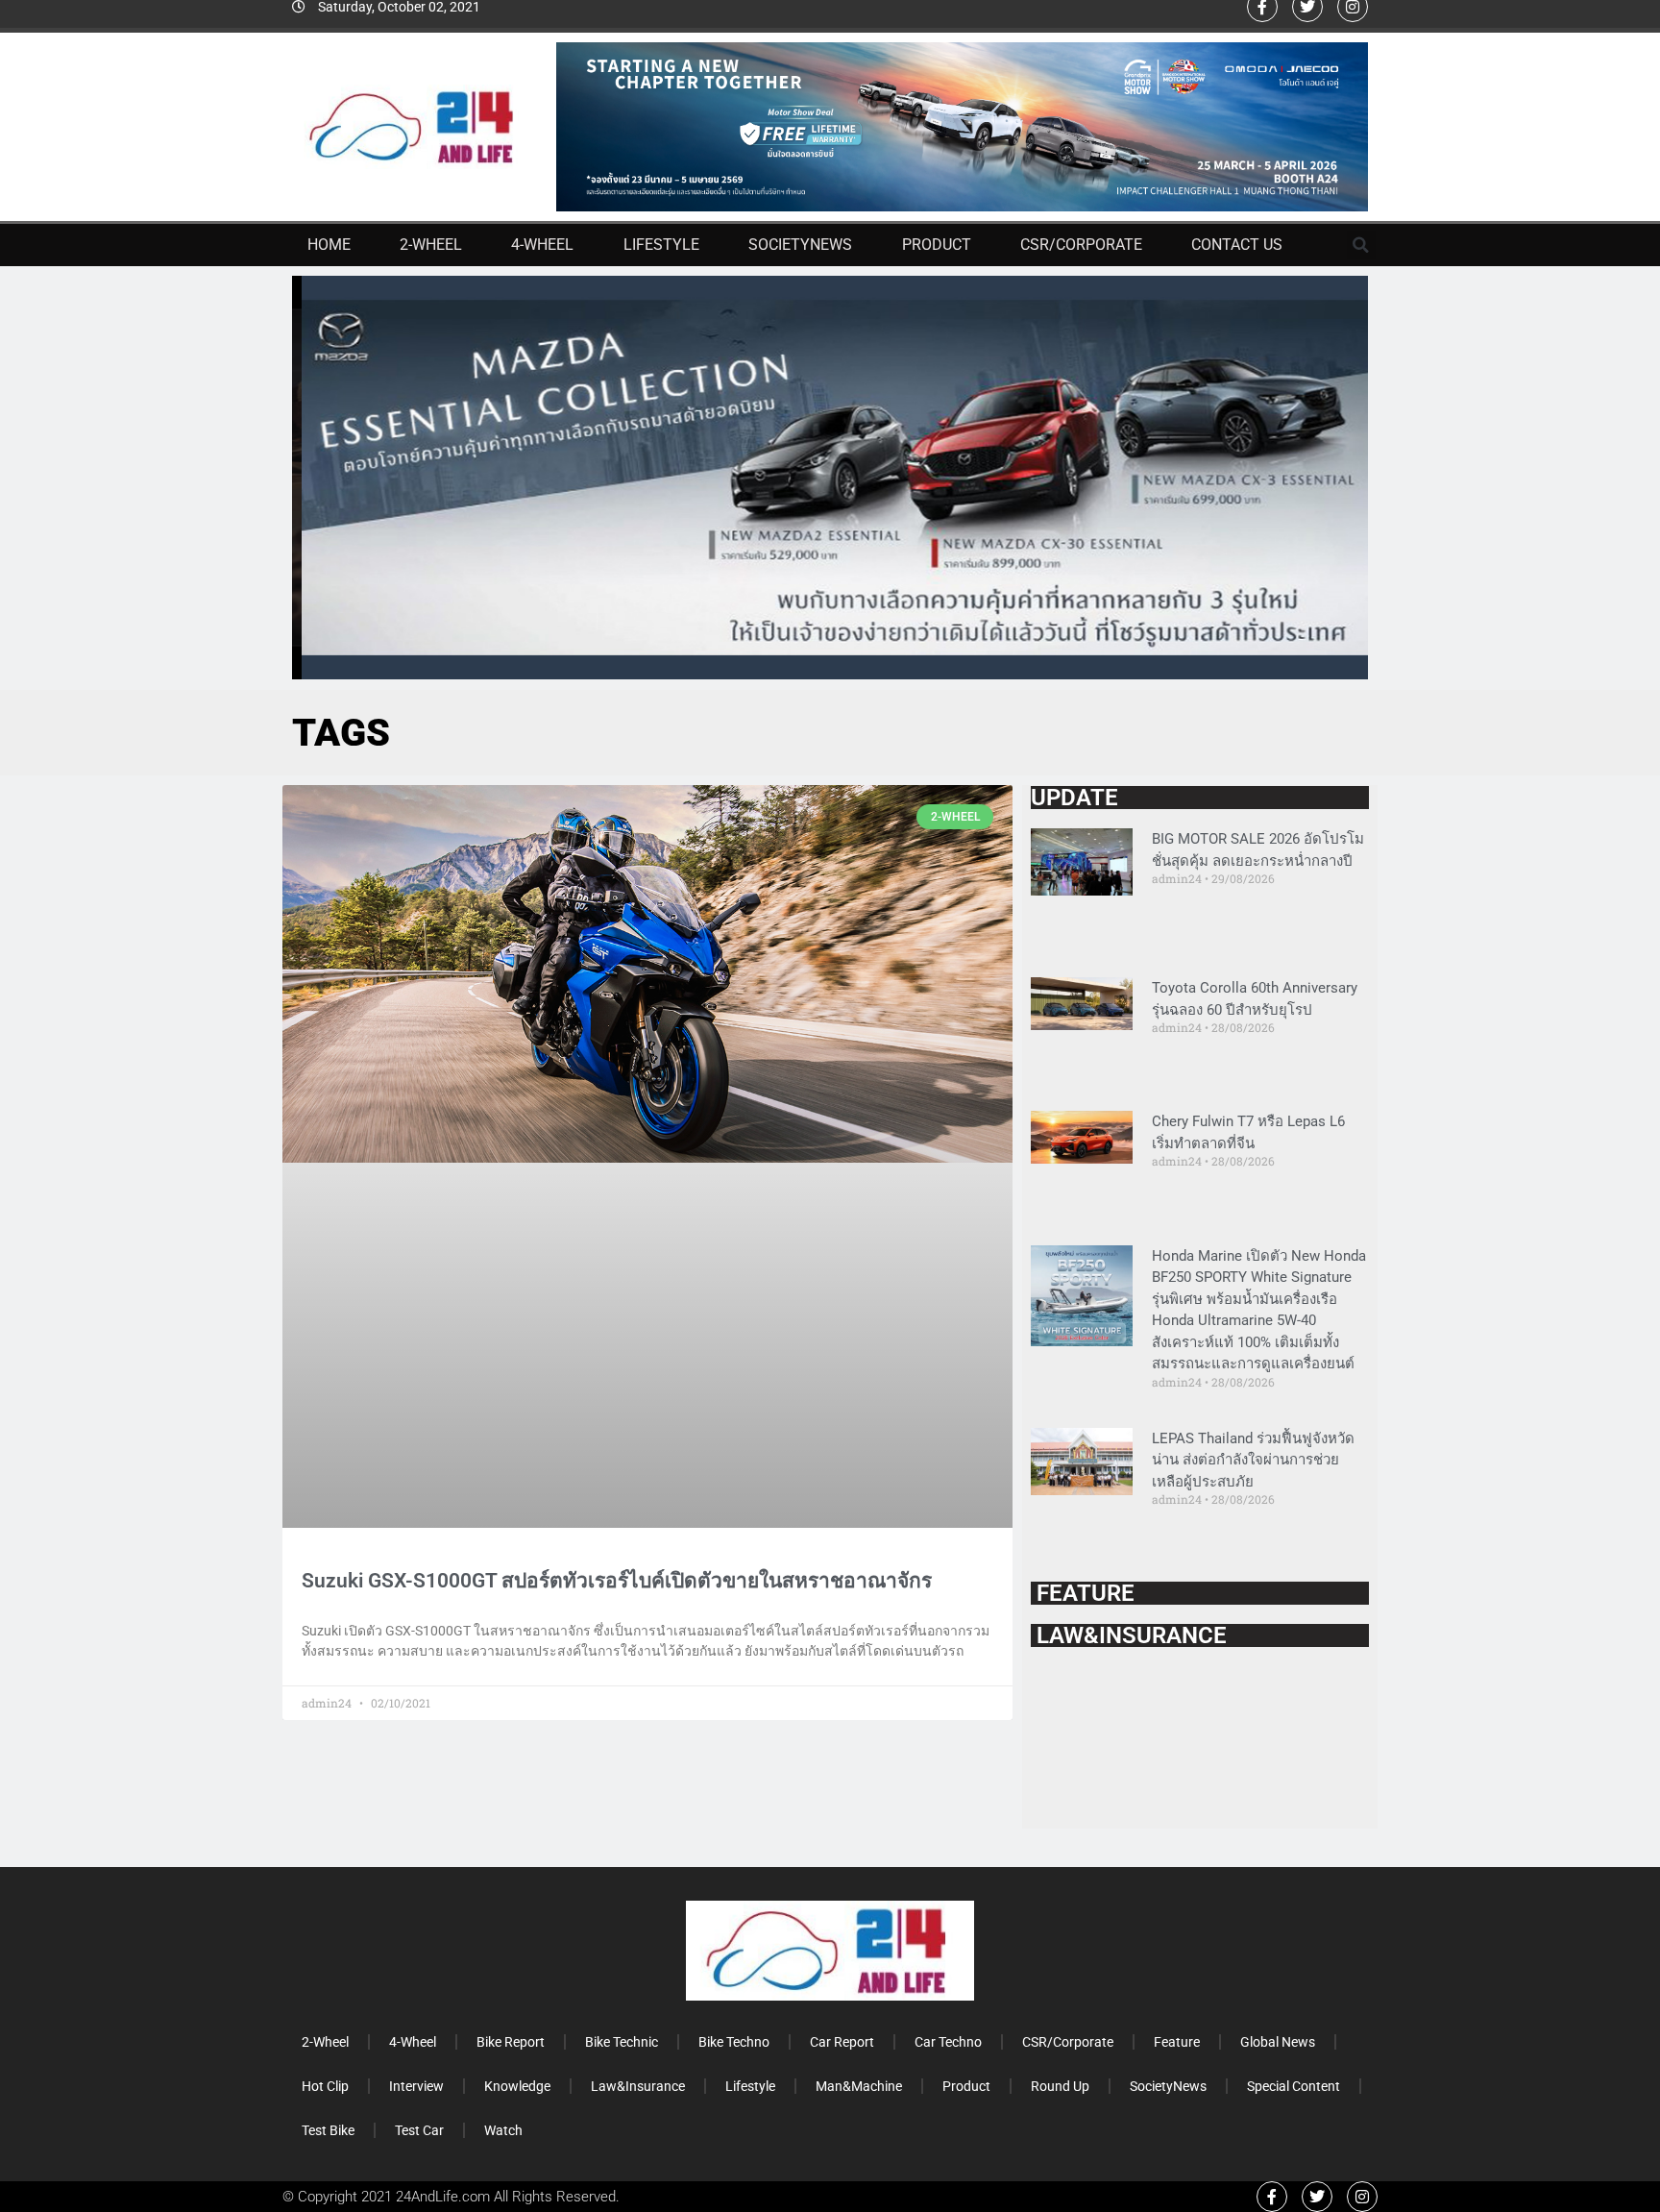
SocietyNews (800, 245)
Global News (1278, 2042)
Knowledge (517, 2086)
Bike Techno (734, 2042)
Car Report (842, 2042)
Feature (1177, 2042)
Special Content (1294, 2086)
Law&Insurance (638, 2086)
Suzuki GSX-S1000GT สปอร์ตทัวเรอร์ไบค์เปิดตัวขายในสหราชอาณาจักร (617, 1581)
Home (329, 245)
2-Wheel (431, 245)
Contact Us (1237, 245)
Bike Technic (622, 2042)
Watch (503, 2130)
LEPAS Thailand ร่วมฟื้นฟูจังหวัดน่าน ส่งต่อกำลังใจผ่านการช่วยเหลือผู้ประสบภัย (1253, 1460)
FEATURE (1083, 1593)
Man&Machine (859, 2086)
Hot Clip (325, 2086)
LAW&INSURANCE (1129, 1635)
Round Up (1060, 2086)
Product (937, 245)
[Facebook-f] (1272, 2197)
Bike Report (511, 2042)
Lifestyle (661, 245)
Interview (416, 2086)
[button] (1361, 245)
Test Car (419, 2130)
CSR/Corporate (1081, 245)
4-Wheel (542, 245)
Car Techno (948, 2042)
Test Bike (328, 2130)
